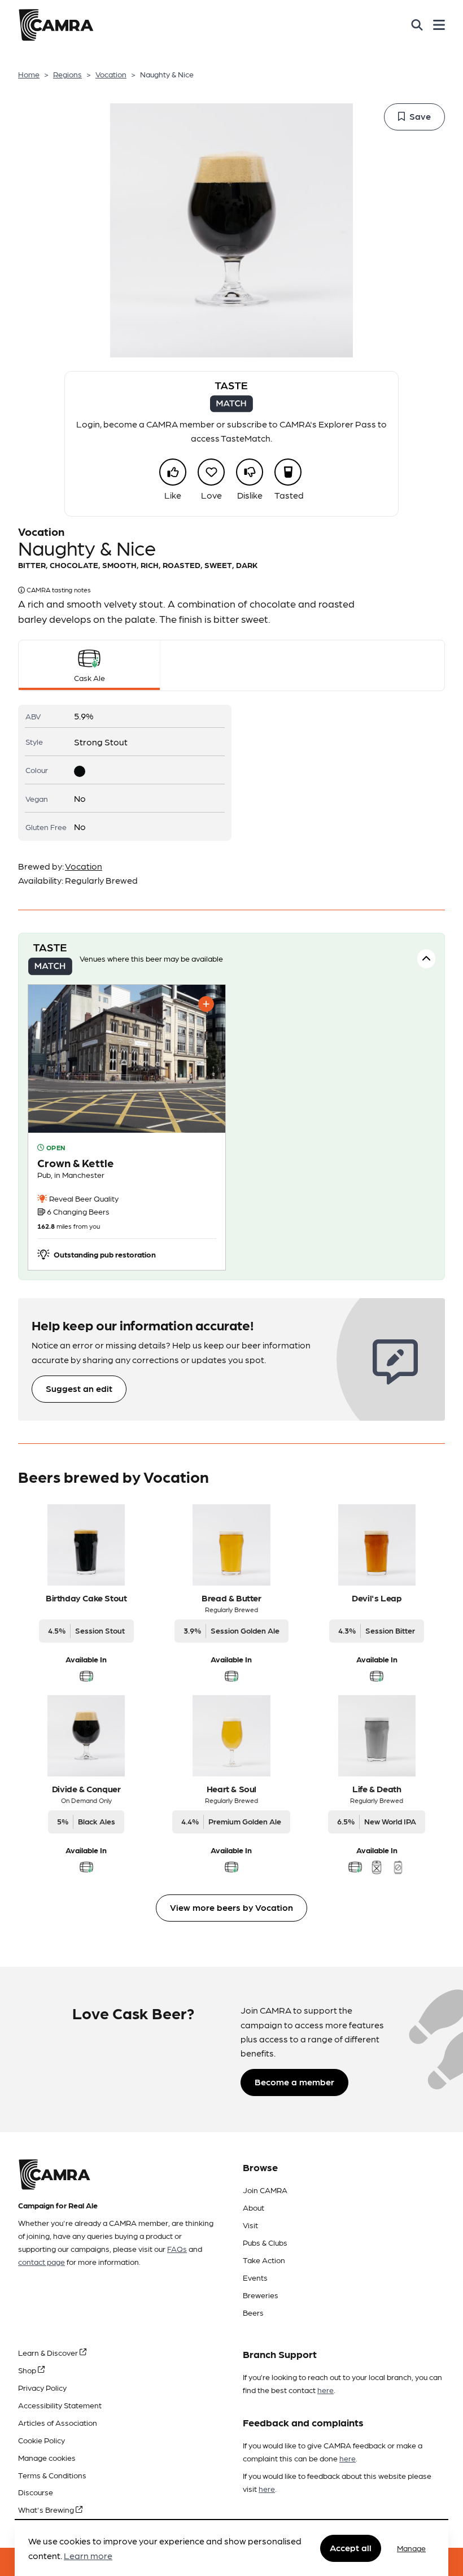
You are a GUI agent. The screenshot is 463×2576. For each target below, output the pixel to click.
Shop (28, 2370)
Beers (253, 2312)
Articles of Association (58, 2422)
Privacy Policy (42, 2387)
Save (420, 116)
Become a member (294, 2082)
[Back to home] (56, 25)
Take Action (264, 2260)
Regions (67, 74)
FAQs (177, 2248)
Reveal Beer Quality (83, 1198)
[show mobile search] (417, 25)
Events (255, 2277)
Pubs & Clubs (265, 2242)
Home (29, 74)
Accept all (351, 2547)
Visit (250, 2225)
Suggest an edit (79, 1388)
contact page (42, 2261)
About (254, 2207)
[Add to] (206, 1004)
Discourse (36, 2492)
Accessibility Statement (60, 2405)
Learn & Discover (49, 2352)
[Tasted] (288, 472)
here (326, 2390)
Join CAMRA (265, 2190)
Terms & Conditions (52, 2475)
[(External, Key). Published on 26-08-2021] (127, 1127)
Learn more (88, 2555)
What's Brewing (47, 2509)
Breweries (261, 2295)
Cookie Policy (42, 2440)
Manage (411, 2548)
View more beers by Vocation (231, 1907)
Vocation (111, 74)
